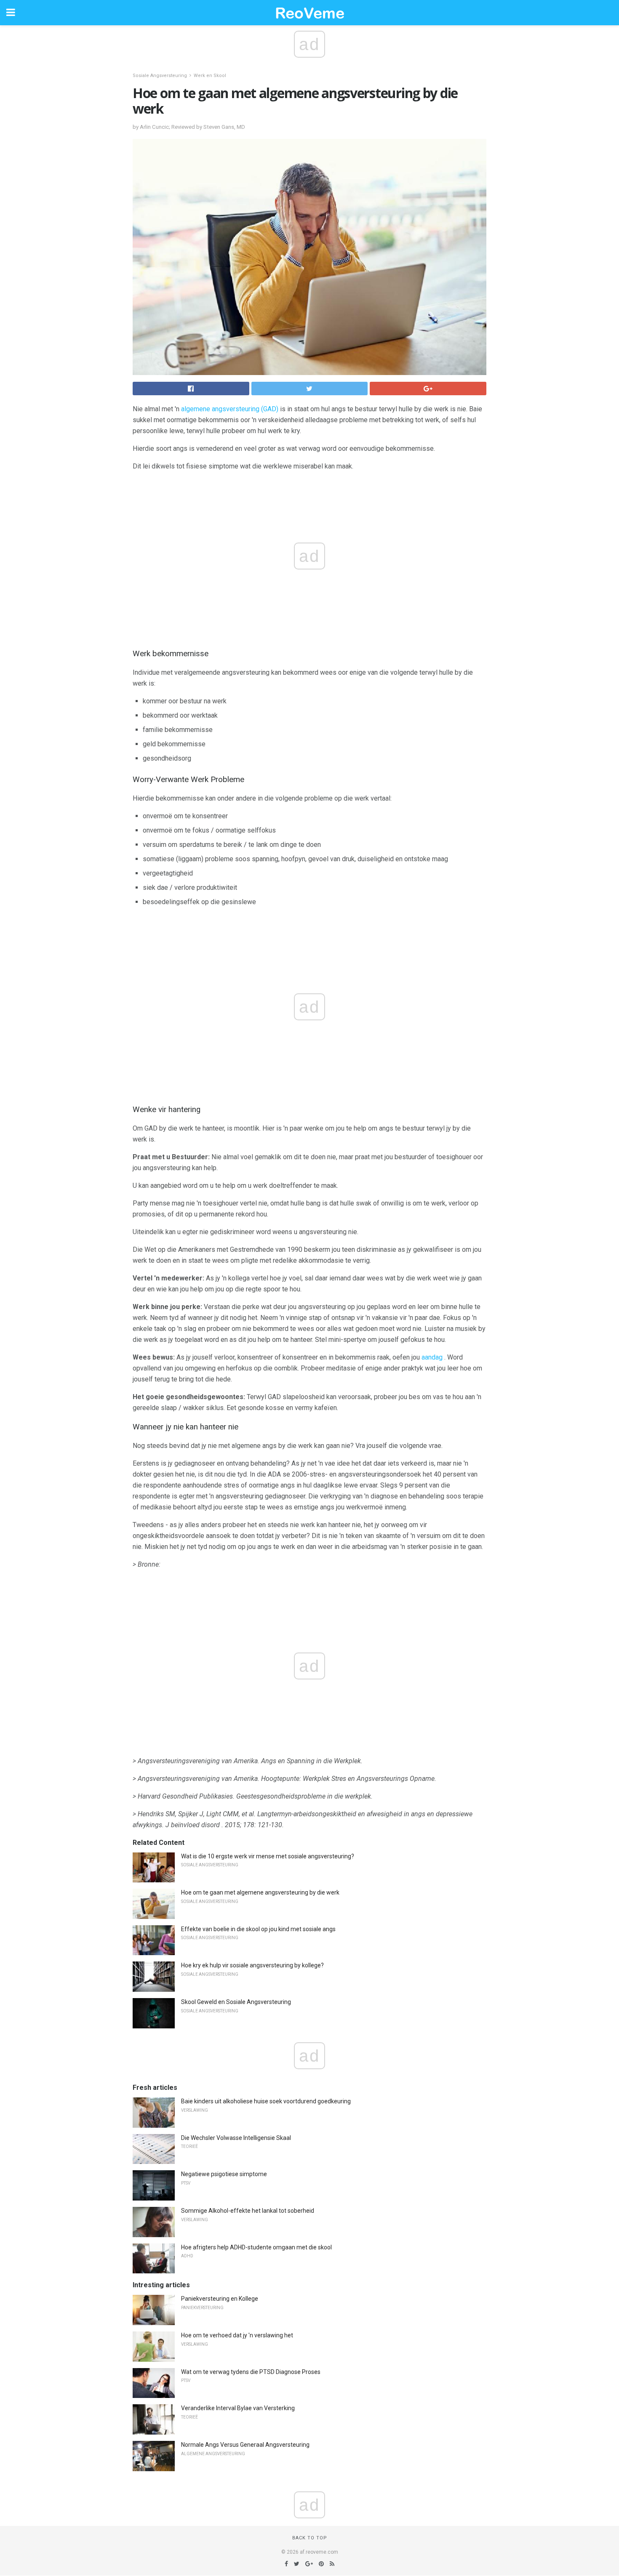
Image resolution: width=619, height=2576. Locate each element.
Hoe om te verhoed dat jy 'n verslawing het (237, 2335)
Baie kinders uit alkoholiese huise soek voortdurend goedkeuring (266, 2101)
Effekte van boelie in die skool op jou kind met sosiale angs (258, 1929)
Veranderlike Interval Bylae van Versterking (238, 2408)
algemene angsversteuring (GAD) (230, 409)
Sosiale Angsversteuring (160, 76)
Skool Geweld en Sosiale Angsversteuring (236, 2002)
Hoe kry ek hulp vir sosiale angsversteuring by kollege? (252, 1965)
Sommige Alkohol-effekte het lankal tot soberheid (248, 2211)
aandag (432, 1357)
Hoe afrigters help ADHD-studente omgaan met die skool (256, 2247)
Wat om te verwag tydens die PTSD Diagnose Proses (251, 2372)
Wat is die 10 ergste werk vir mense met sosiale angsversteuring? (268, 1856)
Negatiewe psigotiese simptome (224, 2174)
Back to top (310, 2538)
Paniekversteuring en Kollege (220, 2299)
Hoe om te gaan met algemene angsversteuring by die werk (260, 1892)
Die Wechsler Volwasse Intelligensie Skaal (236, 2138)
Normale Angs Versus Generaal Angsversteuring (245, 2445)
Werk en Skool (210, 76)
